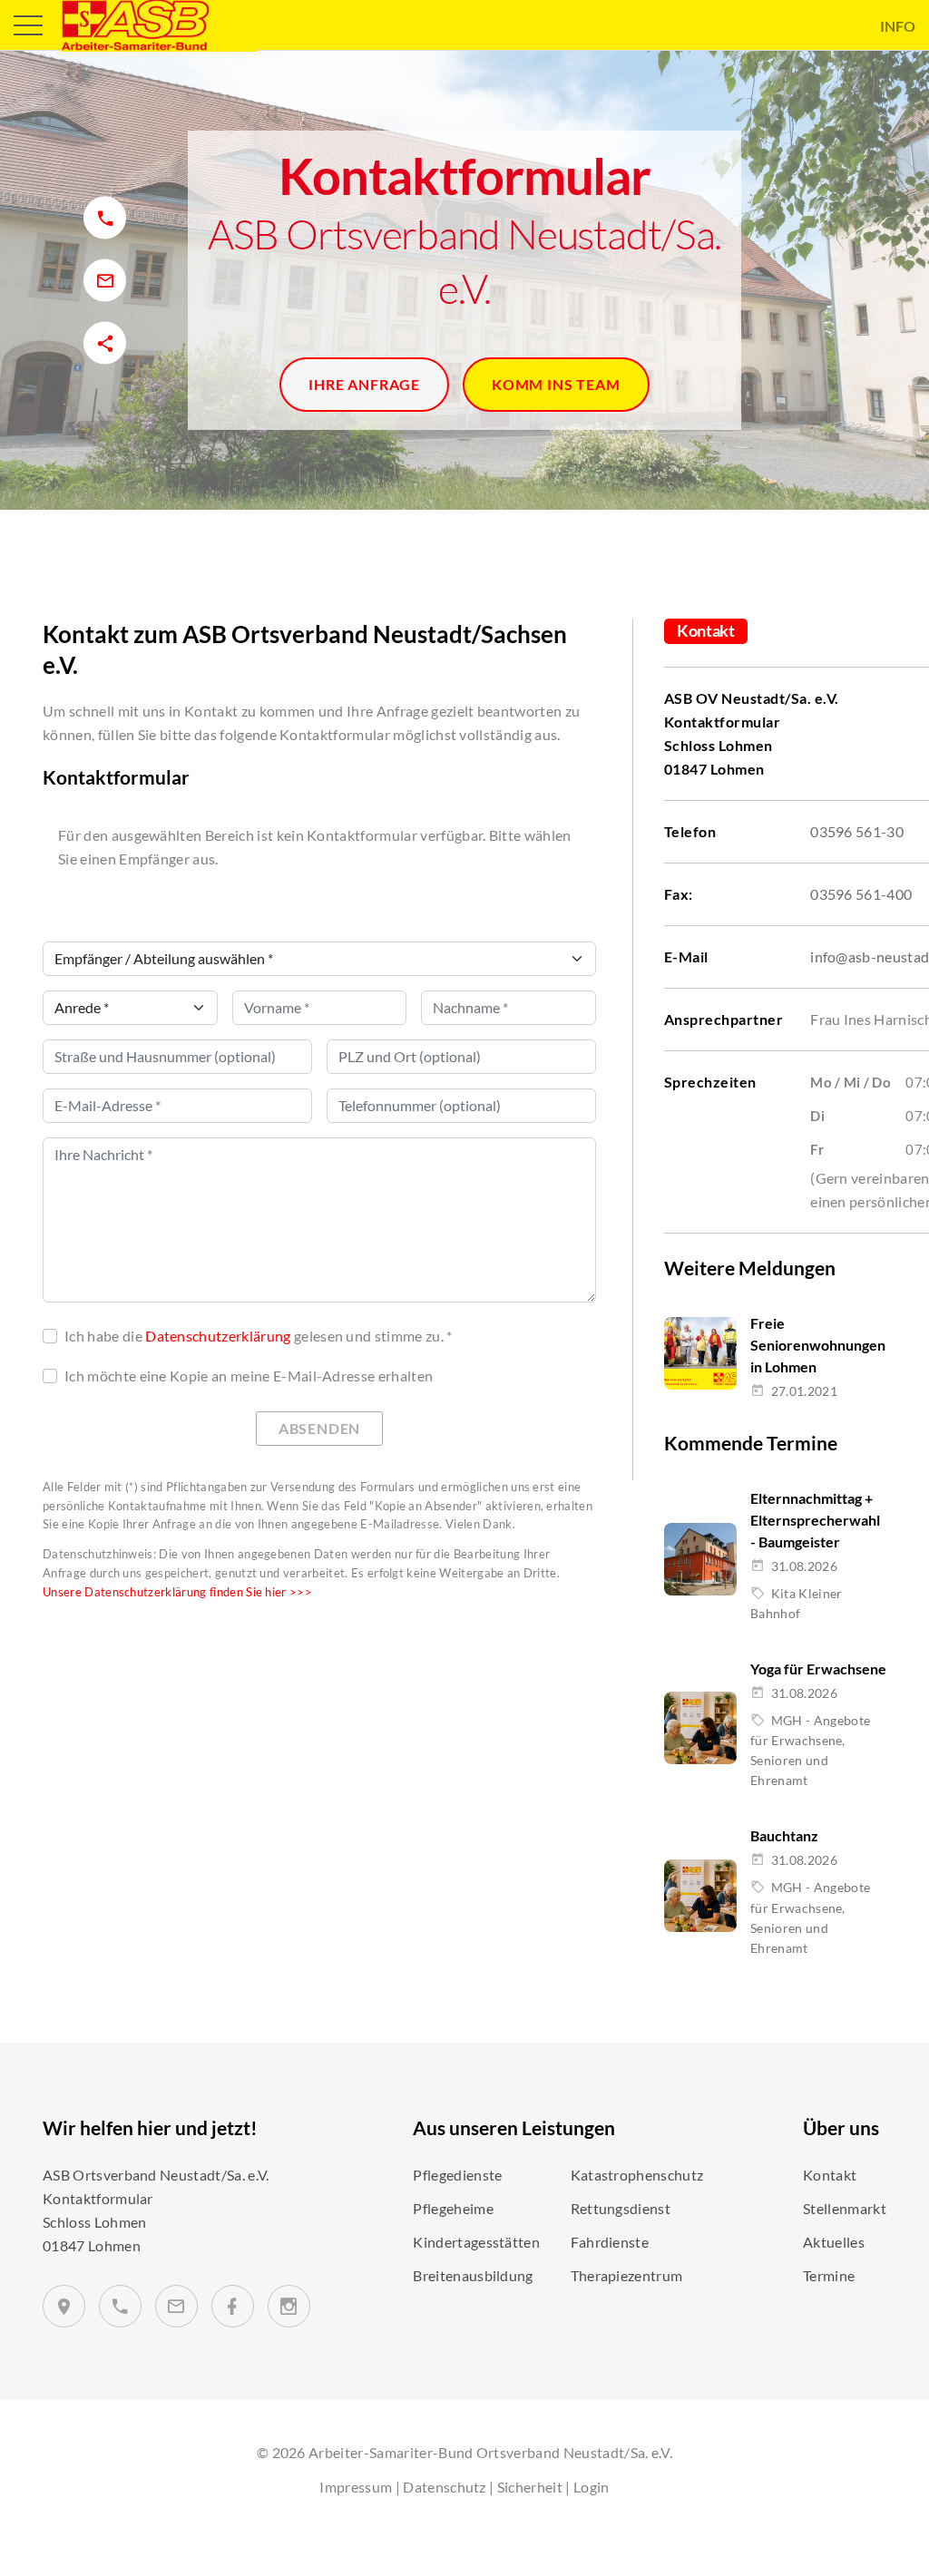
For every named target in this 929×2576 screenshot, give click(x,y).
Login (592, 2487)
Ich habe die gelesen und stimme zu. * (259, 1336)
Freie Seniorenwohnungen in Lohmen (818, 1345)
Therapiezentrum (627, 2275)
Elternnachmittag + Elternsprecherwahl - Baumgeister (815, 1520)
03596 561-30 (857, 831)
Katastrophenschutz (637, 2175)
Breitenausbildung (473, 2275)
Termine (829, 2275)
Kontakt (830, 2175)
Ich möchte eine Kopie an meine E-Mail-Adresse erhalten (249, 1376)
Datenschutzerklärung (218, 1336)
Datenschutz (445, 2487)
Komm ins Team (556, 384)
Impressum (356, 2487)
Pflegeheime (453, 2208)
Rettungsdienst (621, 2208)
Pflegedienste (457, 2175)
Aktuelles (834, 2242)
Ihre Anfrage (364, 384)
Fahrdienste (610, 2242)
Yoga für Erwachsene (818, 1669)
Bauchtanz (784, 1835)
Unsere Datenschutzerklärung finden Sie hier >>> (177, 1592)
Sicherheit (530, 2487)
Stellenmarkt (845, 2208)
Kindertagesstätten (476, 2242)
